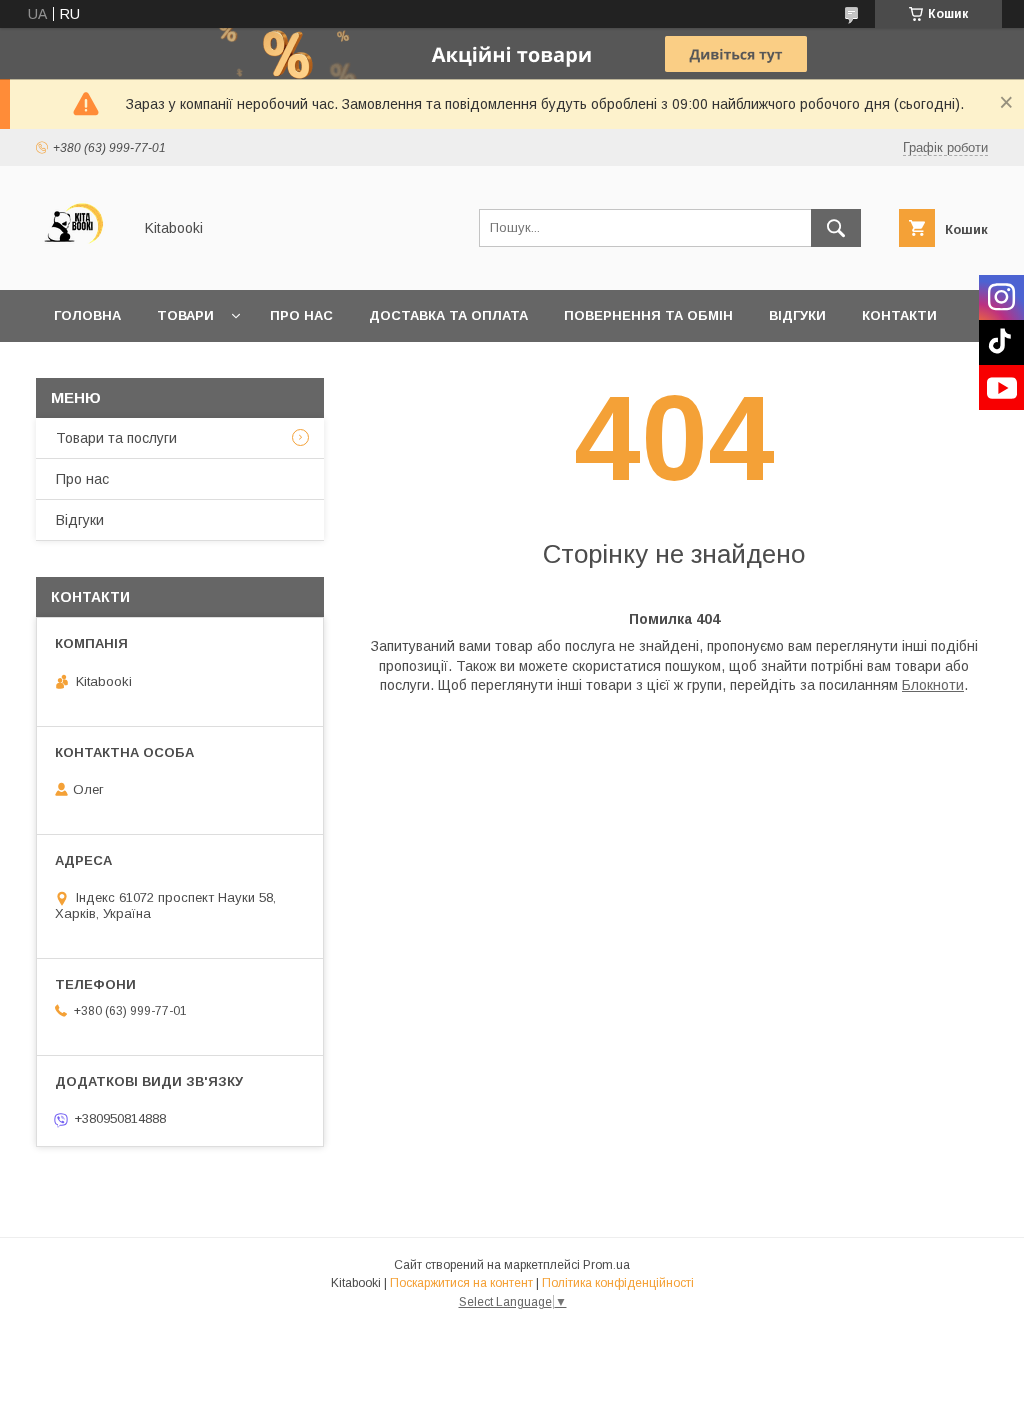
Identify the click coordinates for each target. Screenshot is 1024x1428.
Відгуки (797, 315)
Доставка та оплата (448, 315)
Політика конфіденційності (618, 1283)
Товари (185, 315)
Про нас (301, 315)
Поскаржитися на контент (461, 1283)
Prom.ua (606, 1265)
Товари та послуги (116, 438)
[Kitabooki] (78, 264)
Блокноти (933, 685)
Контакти (899, 315)
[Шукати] (836, 228)
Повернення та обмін (648, 315)
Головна (87, 315)
